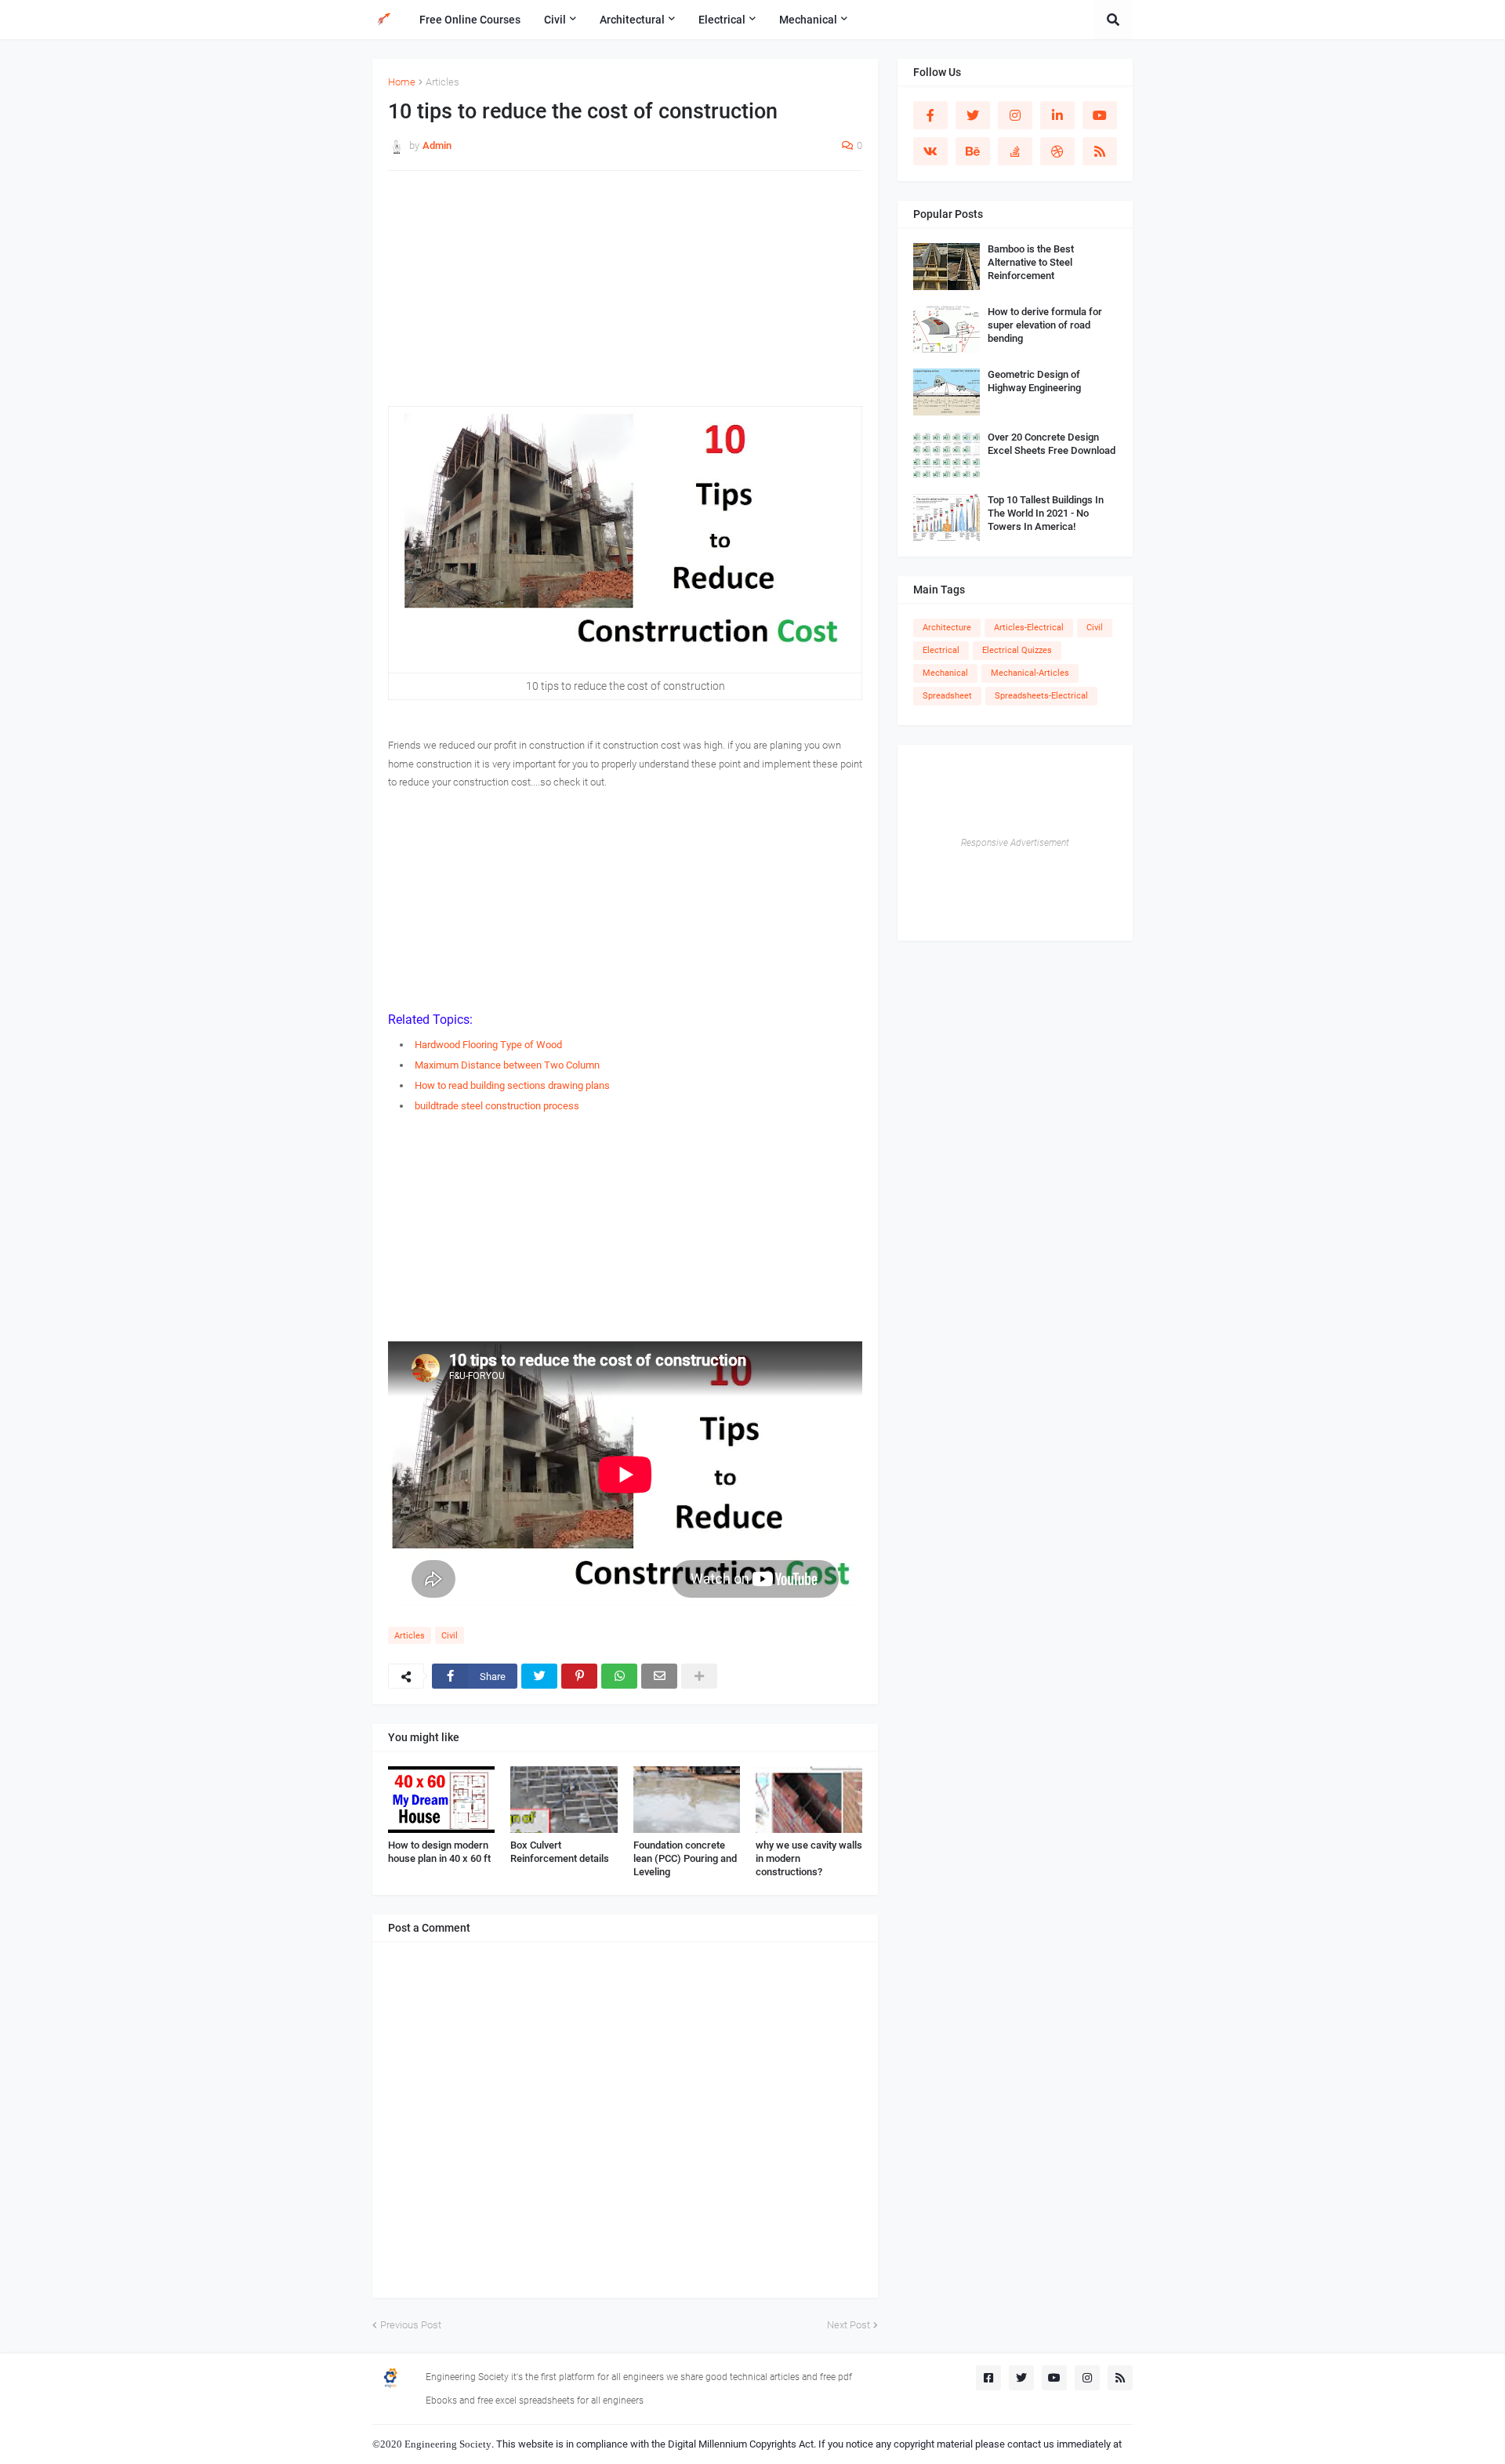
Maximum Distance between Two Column (507, 1065)
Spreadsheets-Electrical (1041, 696)
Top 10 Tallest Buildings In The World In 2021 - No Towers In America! (1046, 513)
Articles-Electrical (1029, 628)
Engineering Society (448, 2444)
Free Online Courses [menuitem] (470, 20)
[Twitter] (539, 1676)
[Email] (659, 1676)
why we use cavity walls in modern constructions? (809, 1858)
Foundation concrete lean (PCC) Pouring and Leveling (685, 1858)
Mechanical (945, 673)
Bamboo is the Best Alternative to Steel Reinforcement (1031, 262)
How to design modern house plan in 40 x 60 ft (439, 1852)
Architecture (947, 628)
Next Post (849, 2325)
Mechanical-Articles (1030, 673)
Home (402, 82)
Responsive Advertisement (1015, 843)
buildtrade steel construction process (497, 1106)
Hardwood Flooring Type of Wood (488, 1045)
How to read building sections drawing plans (512, 1085)
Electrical (941, 650)
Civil (450, 1636)
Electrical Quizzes (1017, 650)
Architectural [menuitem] (632, 20)
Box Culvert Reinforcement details (560, 1852)
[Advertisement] (625, 296)
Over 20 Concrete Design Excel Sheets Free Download (1052, 444)
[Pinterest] (579, 1676)
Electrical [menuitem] (722, 20)
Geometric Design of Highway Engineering (1034, 381)
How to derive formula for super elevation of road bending (1045, 325)
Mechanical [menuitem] (808, 20)
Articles (442, 82)
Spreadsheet (947, 696)
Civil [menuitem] (555, 20)
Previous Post (411, 2325)
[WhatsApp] (619, 1676)
